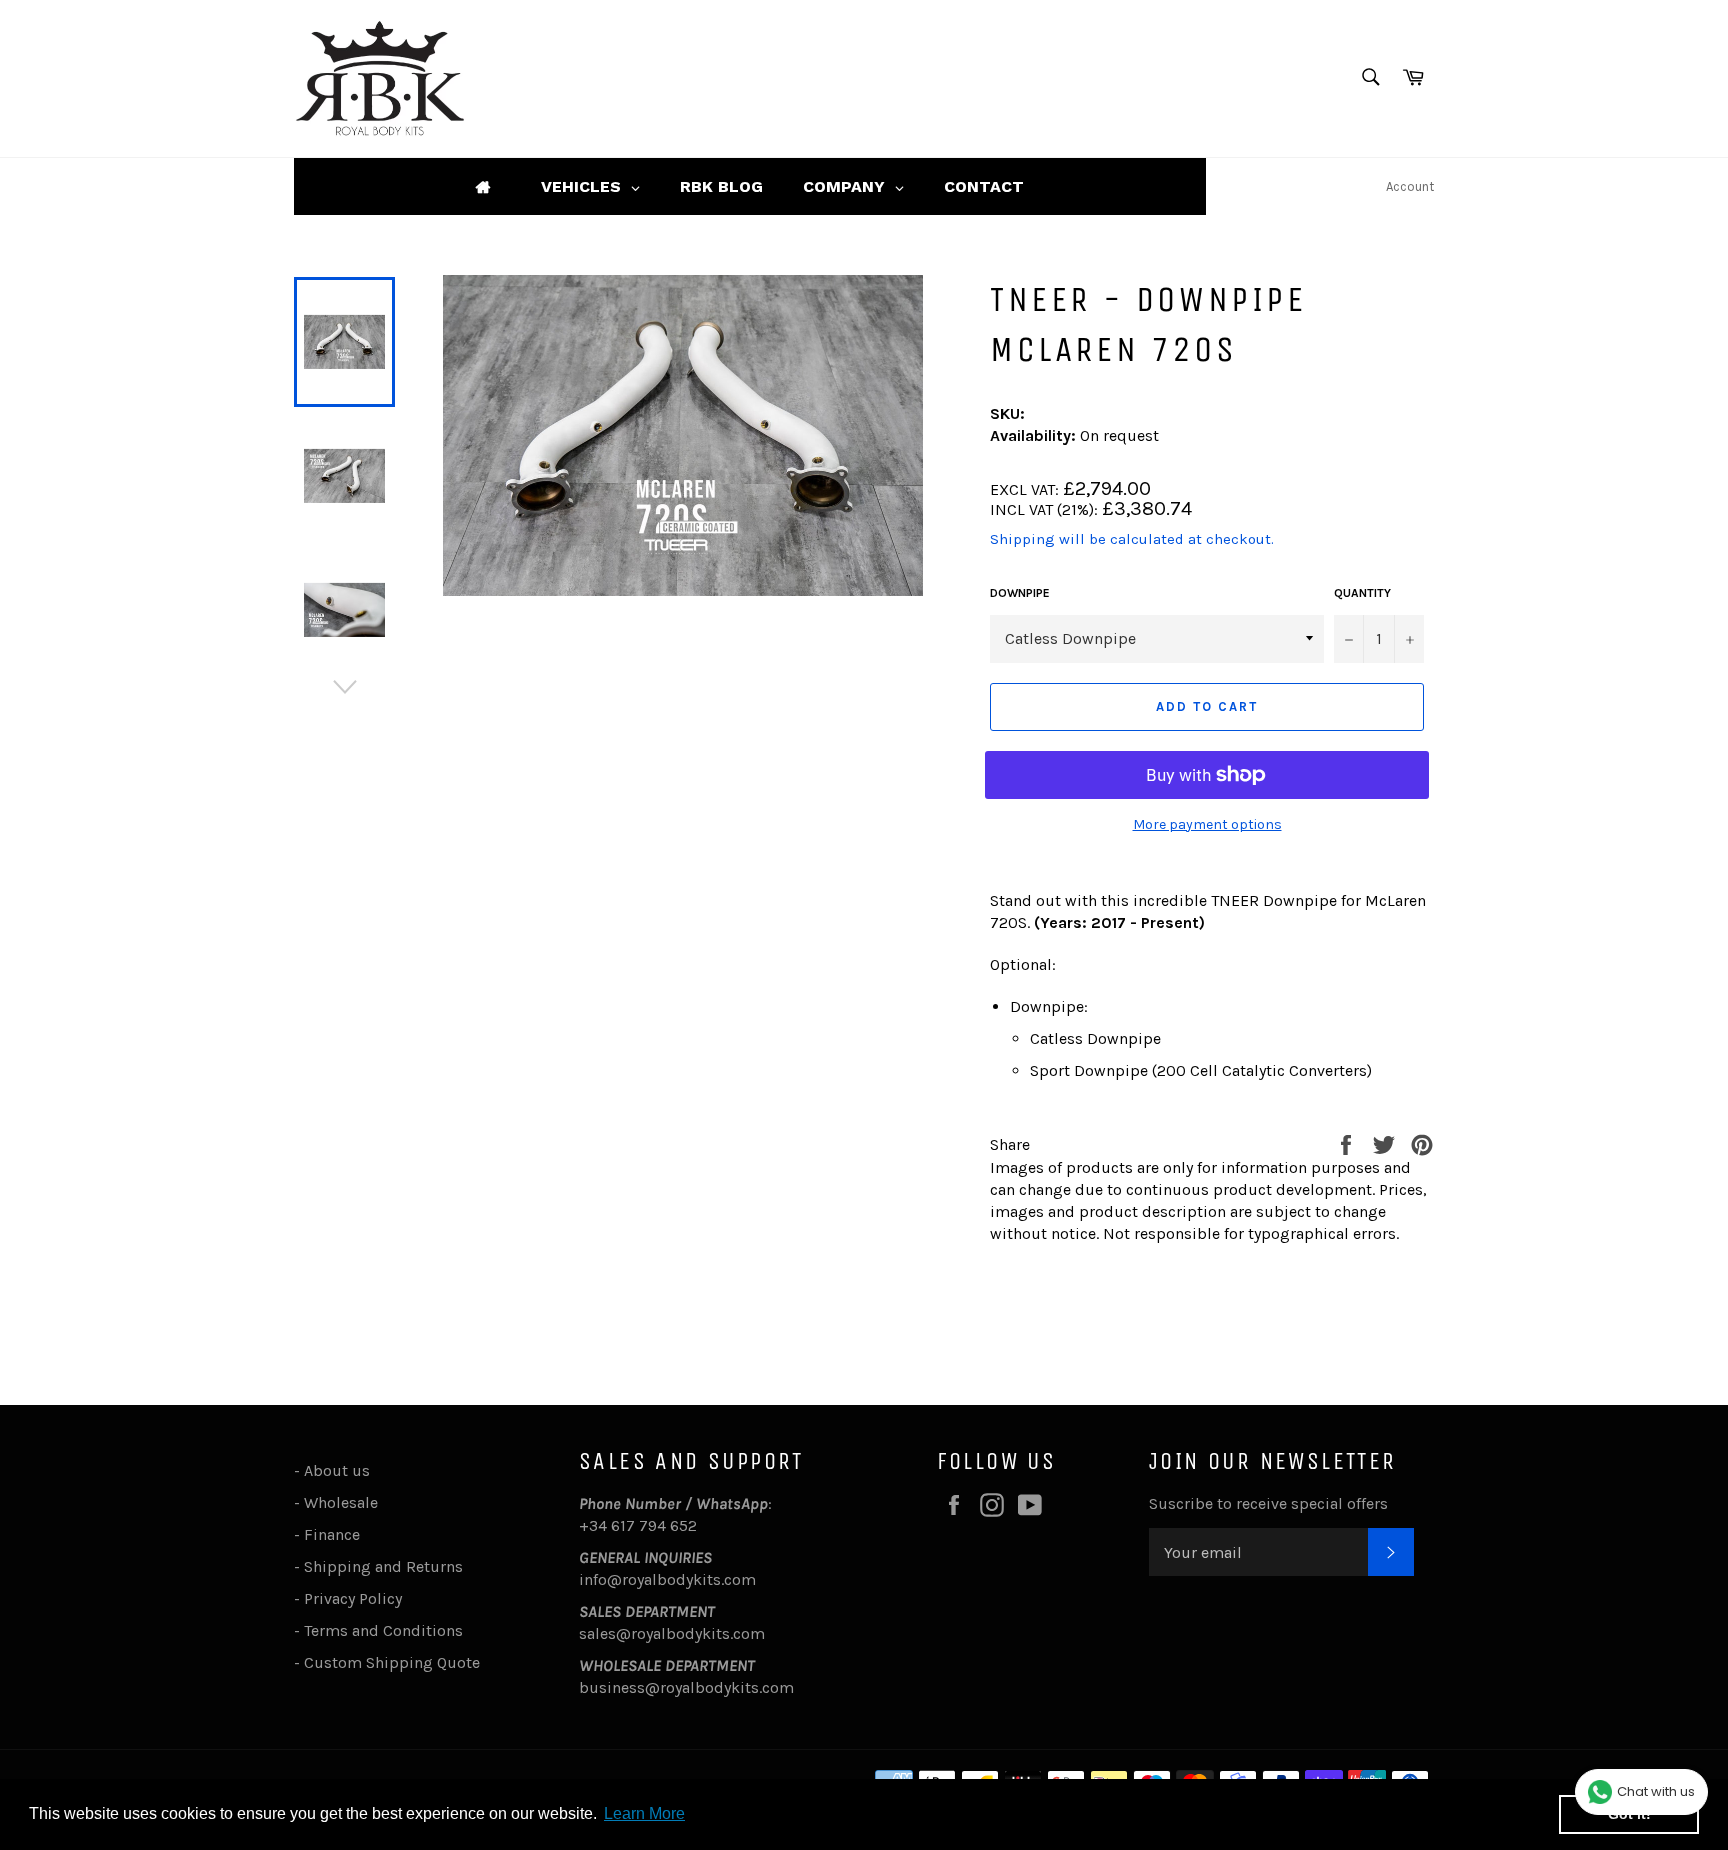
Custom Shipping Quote (392, 1662)
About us (337, 1470)
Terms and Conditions (383, 1630)
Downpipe (1020, 593)
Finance (332, 1534)
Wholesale (345, 1502)
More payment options (1207, 824)
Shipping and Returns (383, 1566)
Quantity (1362, 593)
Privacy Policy (353, 1598)
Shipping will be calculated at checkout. (1132, 539)
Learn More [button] (644, 1813)
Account (1410, 186)
